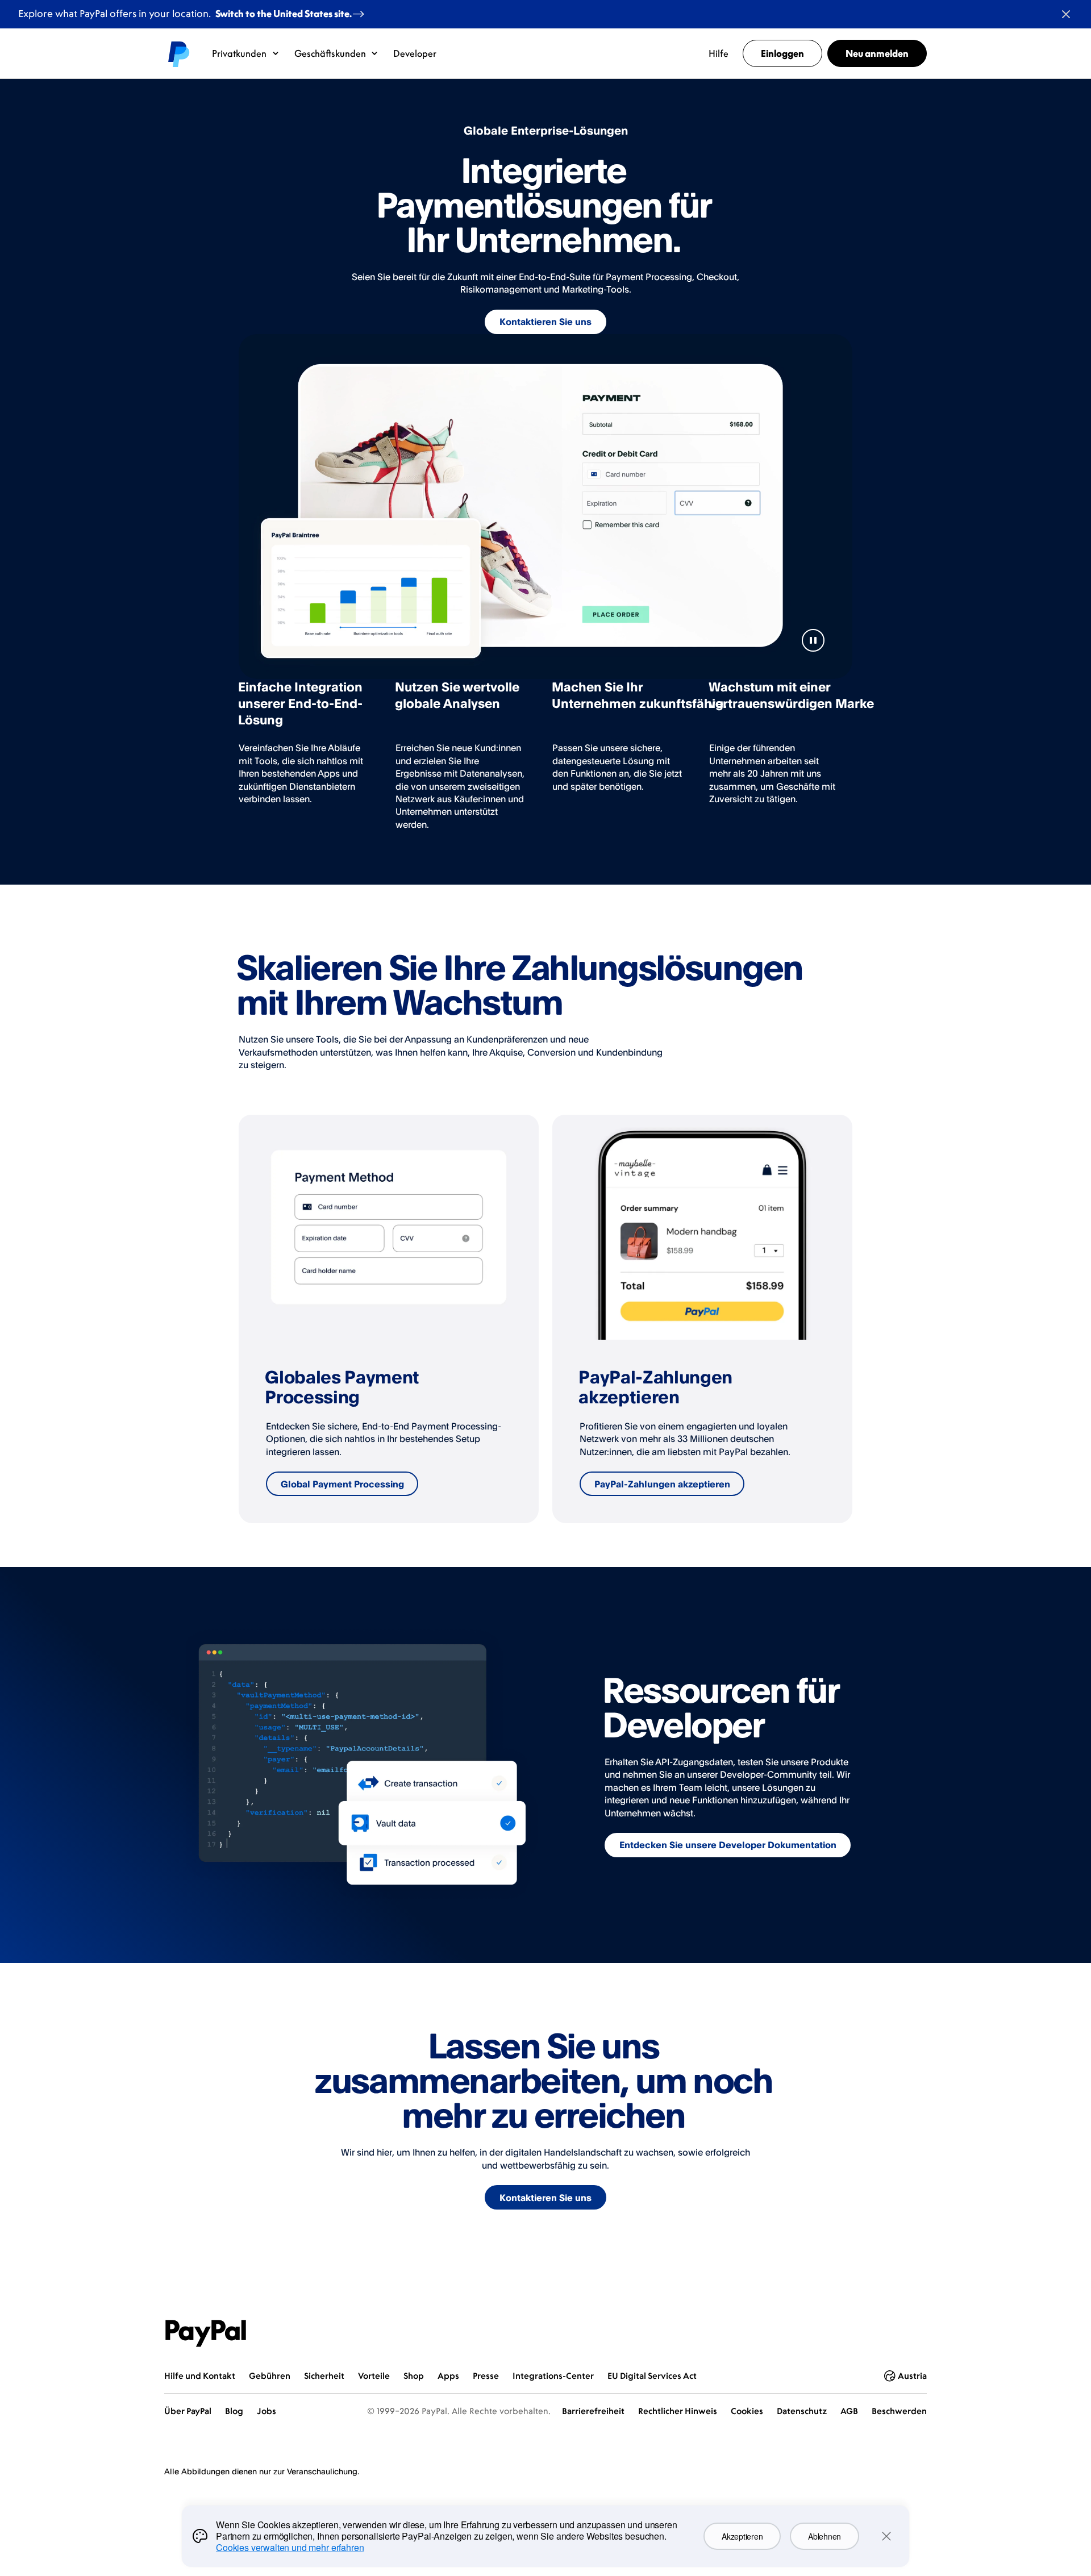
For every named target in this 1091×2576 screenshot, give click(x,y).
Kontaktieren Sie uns (545, 322)
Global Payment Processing (342, 1484)
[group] (389, 1319)
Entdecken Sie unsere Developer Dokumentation (728, 1845)
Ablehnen (825, 2536)
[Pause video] (813, 640)
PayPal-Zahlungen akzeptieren (662, 1484)
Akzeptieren (742, 2536)
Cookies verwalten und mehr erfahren (290, 2547)
